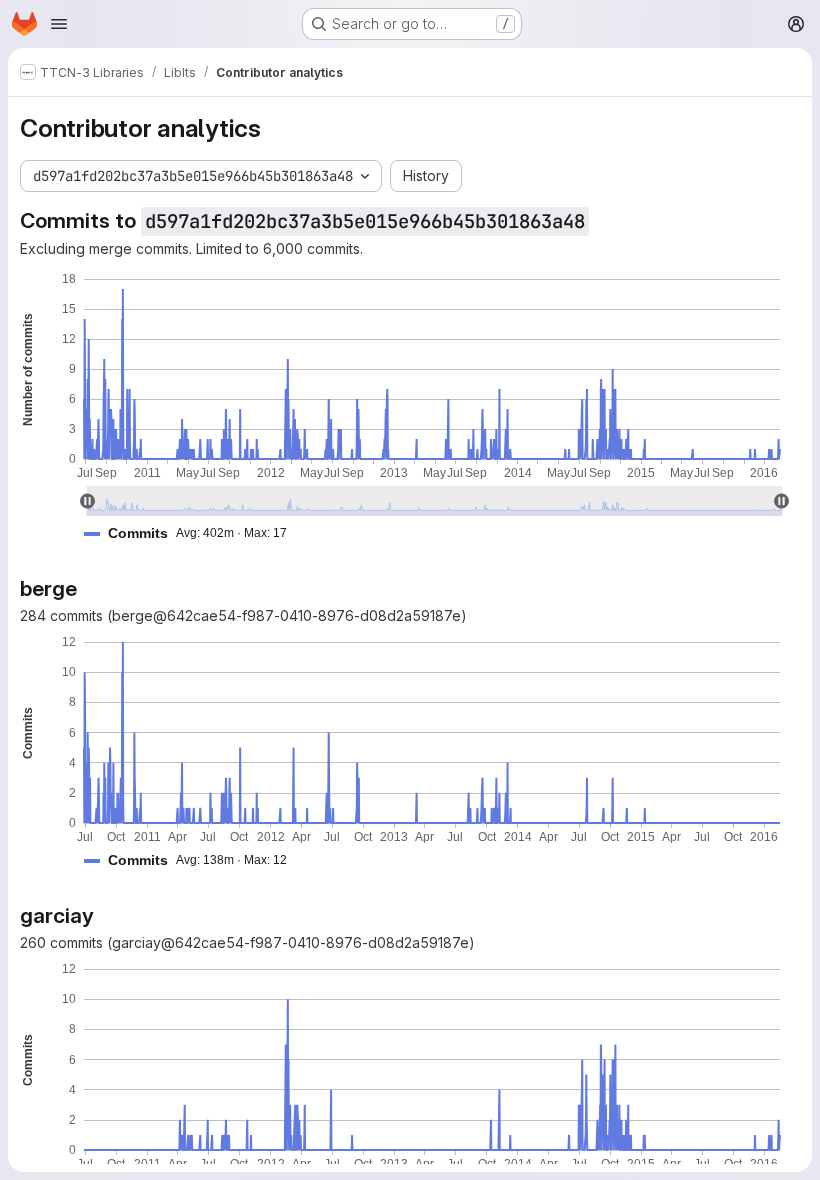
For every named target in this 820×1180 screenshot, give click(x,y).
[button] (193, 533)
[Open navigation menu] (59, 24)
